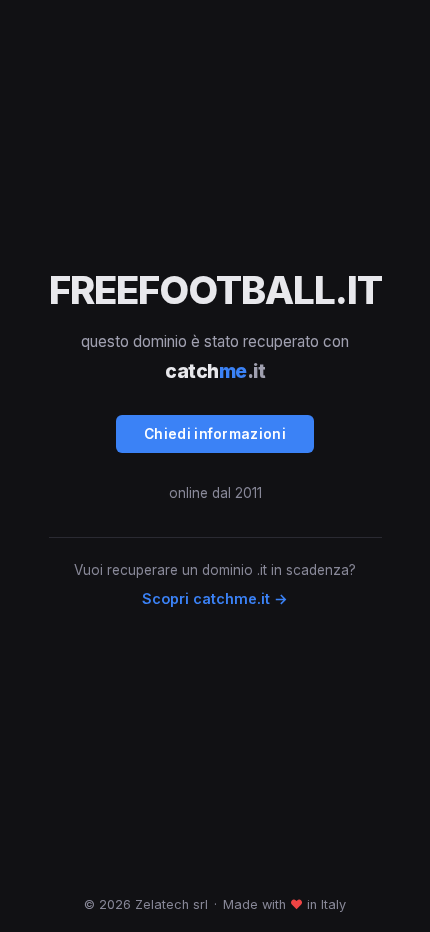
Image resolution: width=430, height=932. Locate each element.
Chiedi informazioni (215, 434)
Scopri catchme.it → (215, 598)
